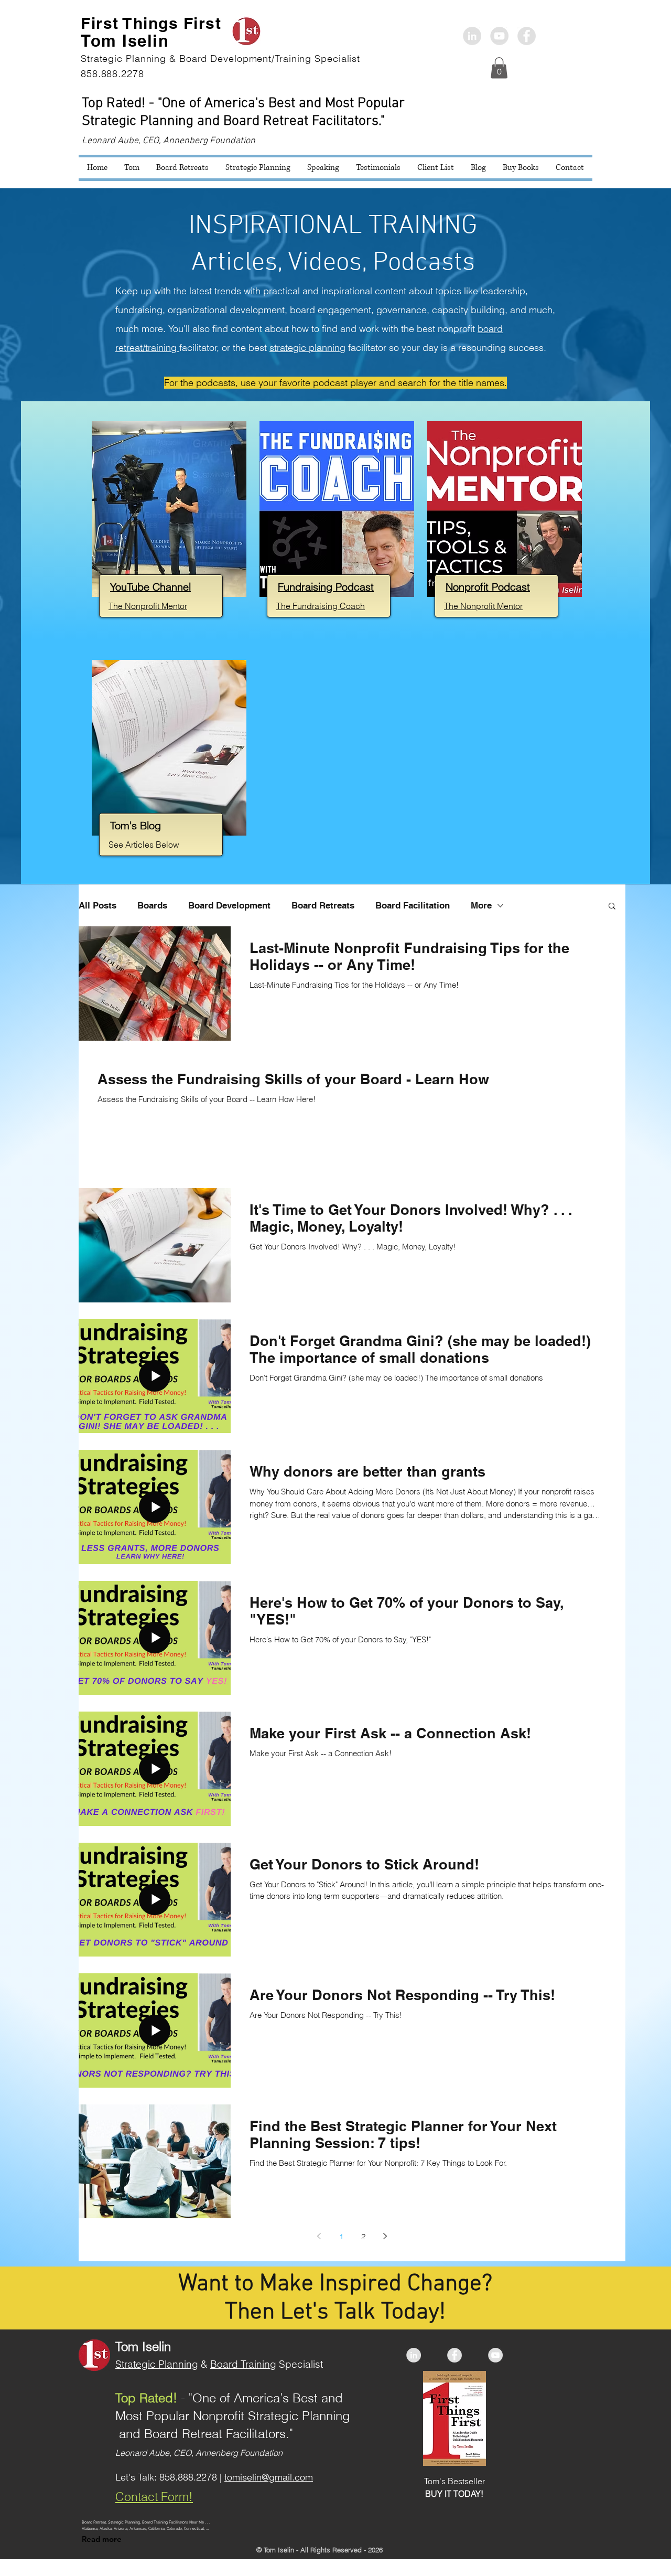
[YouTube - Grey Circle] (495, 2355)
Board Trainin (240, 2364)
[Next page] (385, 2236)
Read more (102, 2539)
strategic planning (307, 348)
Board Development (229, 905)
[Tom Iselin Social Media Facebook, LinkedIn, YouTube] (499, 36)
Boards (152, 905)
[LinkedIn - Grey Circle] (472, 36)
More (481, 905)
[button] (499, 68)
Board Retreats (323, 905)
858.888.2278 (188, 2477)
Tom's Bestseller (454, 2481)
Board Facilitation (413, 905)
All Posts (98, 905)
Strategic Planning (157, 2364)
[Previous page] (319, 2236)
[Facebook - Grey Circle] (527, 36)
